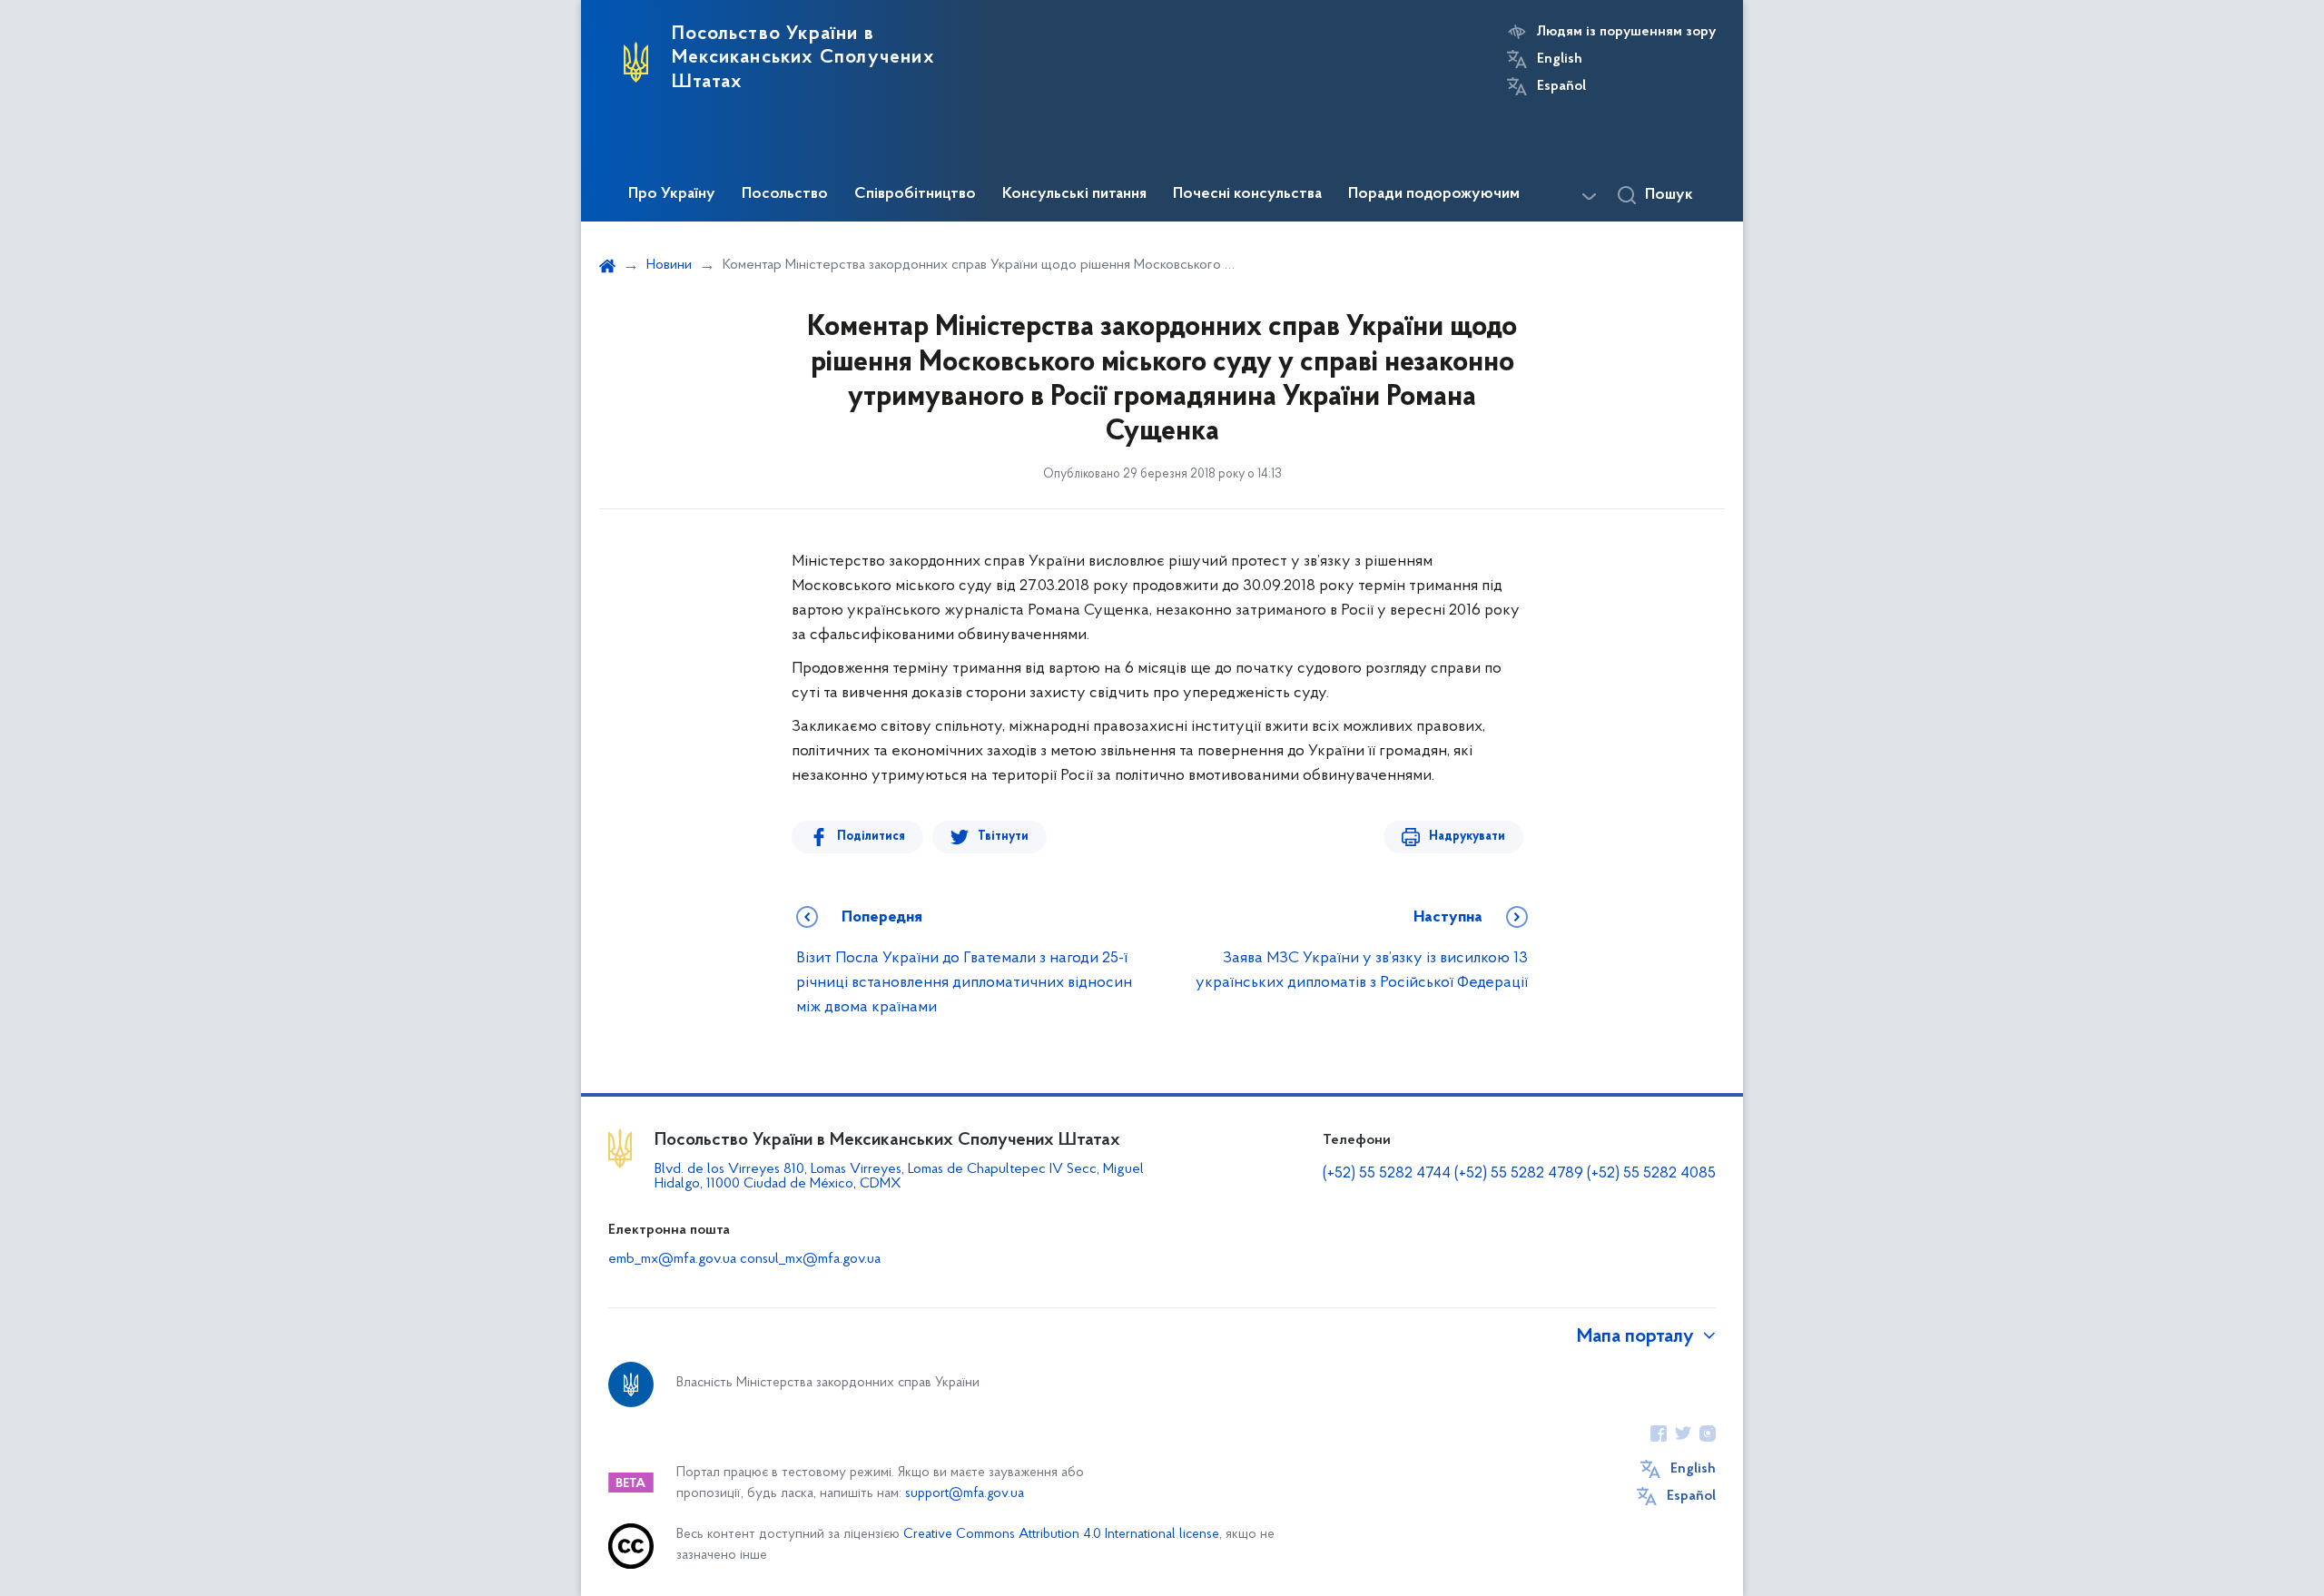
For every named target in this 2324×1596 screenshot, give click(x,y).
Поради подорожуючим (1434, 194)
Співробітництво (915, 194)
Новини (669, 265)
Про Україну (672, 194)
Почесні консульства (1247, 194)
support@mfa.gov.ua (965, 1494)
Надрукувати (1467, 837)
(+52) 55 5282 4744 (1387, 1174)
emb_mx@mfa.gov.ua (672, 1259)
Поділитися (871, 837)
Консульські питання (1074, 194)
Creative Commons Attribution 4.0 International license (1061, 1535)
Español (1561, 86)
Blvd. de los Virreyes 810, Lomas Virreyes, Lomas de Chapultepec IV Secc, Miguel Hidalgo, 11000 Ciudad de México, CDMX (899, 1177)
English (1560, 59)
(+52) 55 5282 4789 (1519, 1174)
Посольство (785, 194)
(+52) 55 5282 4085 (1651, 1174)
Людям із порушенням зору (1626, 32)
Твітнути (1003, 837)
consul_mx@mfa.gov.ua (810, 1259)
